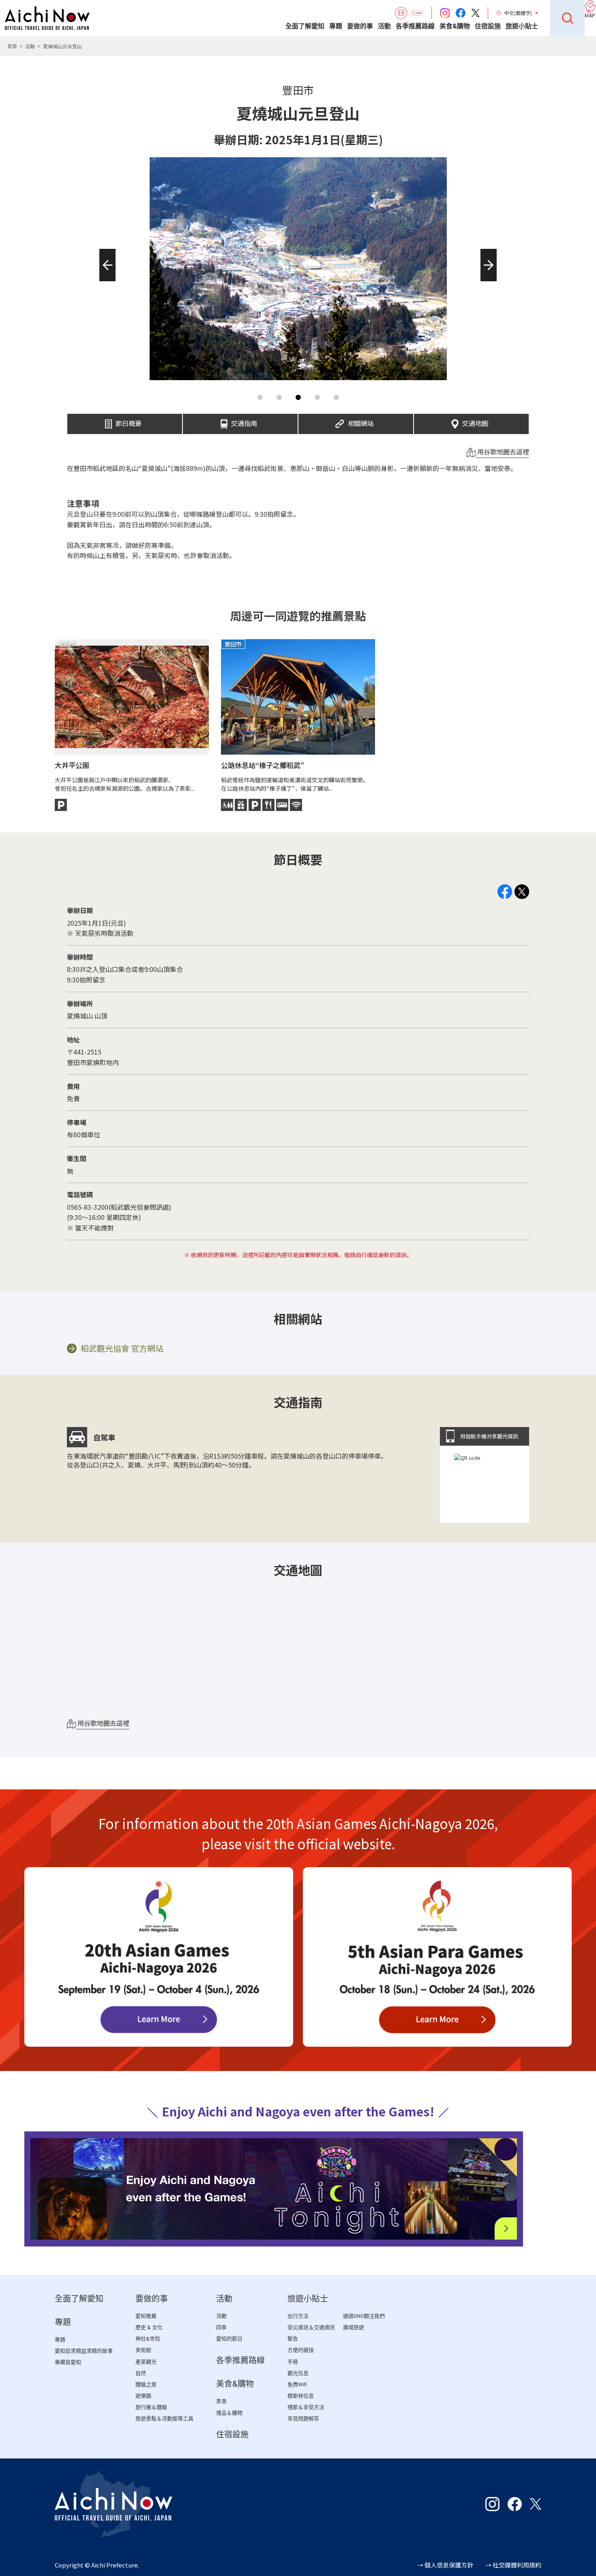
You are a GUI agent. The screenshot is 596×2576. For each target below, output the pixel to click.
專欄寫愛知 (68, 2362)
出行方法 (298, 2316)
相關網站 (361, 421)
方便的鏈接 (301, 2350)
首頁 (12, 46)
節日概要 (129, 421)
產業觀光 (146, 2362)
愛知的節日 (229, 2339)
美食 (221, 2401)
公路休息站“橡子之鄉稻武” (263, 765)
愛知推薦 (146, 2316)
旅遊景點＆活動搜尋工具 (164, 2419)
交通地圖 (475, 421)
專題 (336, 26)
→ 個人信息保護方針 (445, 2565)
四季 (221, 2327)
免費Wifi (297, 2385)
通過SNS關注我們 (364, 2316)
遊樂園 (143, 2396)
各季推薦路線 (415, 26)
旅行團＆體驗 (151, 2407)
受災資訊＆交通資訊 (311, 2327)
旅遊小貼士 (522, 26)
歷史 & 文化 (149, 2327)
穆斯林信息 (301, 2396)
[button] (105, 281)
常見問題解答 (303, 2419)
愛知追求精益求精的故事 (84, 2351)
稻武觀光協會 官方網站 (122, 1348)
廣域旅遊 (354, 2327)
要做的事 (360, 26)
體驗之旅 (146, 2385)
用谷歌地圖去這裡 (502, 451)
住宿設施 (488, 26)
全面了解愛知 (305, 26)
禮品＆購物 (229, 2413)
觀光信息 (298, 2373)
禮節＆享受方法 (306, 2407)
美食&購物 (455, 26)
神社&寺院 (148, 2339)
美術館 (143, 2350)
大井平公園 (72, 765)
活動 (384, 26)
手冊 (293, 2362)
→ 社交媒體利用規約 (513, 2565)
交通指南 (244, 421)
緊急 (293, 2339)
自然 (141, 2373)
